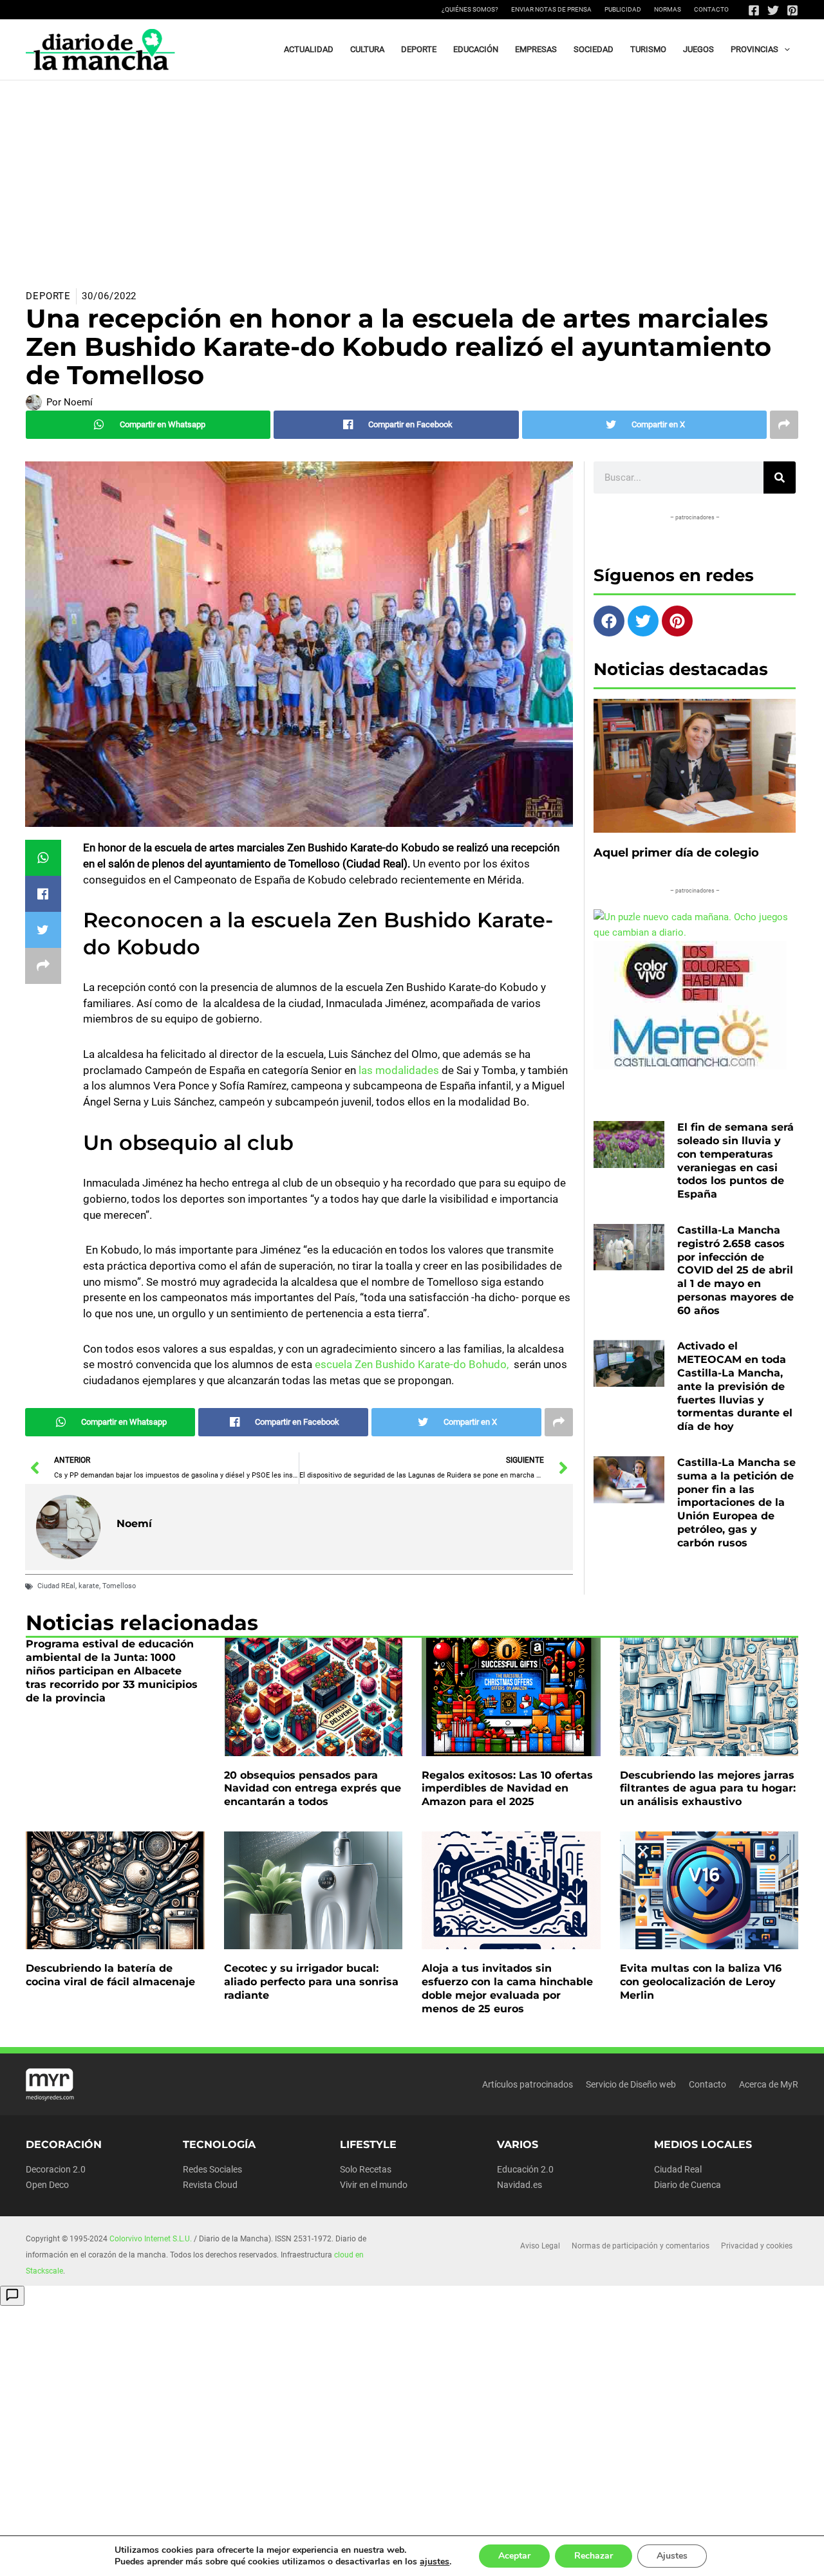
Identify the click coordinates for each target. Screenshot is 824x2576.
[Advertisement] (412, 177)
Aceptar (514, 2556)
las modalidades (399, 1070)
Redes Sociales (212, 2169)
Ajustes (672, 2556)
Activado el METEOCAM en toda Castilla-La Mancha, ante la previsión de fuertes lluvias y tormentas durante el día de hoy (735, 1386)
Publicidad (623, 9)
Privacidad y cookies (757, 2246)
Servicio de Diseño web (631, 2084)
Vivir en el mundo (374, 2185)
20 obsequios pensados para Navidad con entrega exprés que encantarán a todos (313, 1789)
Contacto (711, 9)
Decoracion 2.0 (56, 2169)
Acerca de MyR (769, 2084)
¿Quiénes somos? (470, 9)
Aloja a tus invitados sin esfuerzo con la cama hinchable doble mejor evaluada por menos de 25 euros (507, 1988)
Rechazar (594, 2556)
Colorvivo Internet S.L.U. (151, 2239)
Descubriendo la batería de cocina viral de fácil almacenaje (110, 1975)
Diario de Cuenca (688, 2185)
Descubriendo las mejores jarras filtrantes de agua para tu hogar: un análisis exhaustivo (708, 1789)
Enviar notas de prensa (551, 9)
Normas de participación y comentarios (641, 2246)
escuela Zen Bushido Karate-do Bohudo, (412, 1364)
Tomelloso (119, 1586)
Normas (668, 9)
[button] (784, 50)
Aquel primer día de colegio (676, 853)
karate (89, 1586)
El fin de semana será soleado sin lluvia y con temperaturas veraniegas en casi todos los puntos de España (735, 1161)
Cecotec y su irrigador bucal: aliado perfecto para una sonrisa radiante (311, 1982)
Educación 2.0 (525, 2169)
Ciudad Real (678, 2169)
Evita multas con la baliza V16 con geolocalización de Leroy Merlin (701, 1982)
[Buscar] (780, 477)
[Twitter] (773, 10)
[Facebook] (754, 10)
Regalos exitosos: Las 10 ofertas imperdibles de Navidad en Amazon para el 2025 (507, 1789)
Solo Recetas (366, 2169)
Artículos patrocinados (528, 2084)
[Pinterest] (792, 10)
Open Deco (47, 2185)
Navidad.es (520, 2185)
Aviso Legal (540, 2246)
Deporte (48, 296)
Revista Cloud (210, 2185)
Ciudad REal (56, 1586)
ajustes (435, 2562)
